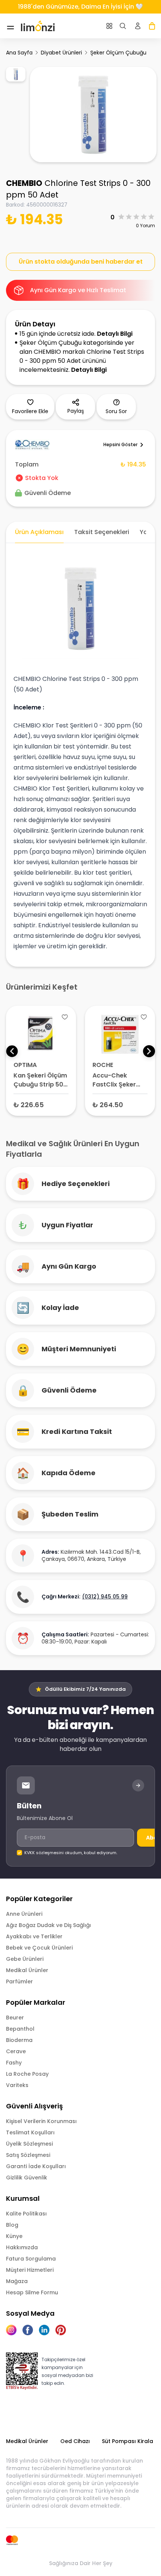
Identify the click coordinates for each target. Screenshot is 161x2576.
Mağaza (17, 2281)
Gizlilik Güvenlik (27, 2178)
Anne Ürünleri (24, 1914)
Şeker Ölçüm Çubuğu (118, 53)
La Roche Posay (27, 2074)
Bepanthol (20, 2029)
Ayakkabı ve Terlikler (34, 1936)
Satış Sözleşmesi (28, 2155)
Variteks (17, 2085)
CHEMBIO (24, 183)
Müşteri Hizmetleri (30, 2270)
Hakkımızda (22, 2247)
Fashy (14, 2063)
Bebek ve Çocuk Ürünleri (39, 1948)
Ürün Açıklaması (39, 532)
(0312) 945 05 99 (105, 1597)
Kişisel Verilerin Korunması (41, 2121)
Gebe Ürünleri (25, 1959)
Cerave (16, 2051)
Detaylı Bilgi (115, 334)
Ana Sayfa (19, 53)
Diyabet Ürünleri (61, 53)
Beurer (15, 2018)
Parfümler (19, 1981)
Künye (14, 2236)
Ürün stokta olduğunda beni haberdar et (81, 262)
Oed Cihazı (75, 2441)
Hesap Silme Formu (32, 2292)
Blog (12, 2225)
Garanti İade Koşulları (36, 2166)
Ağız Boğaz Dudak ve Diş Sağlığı (48, 1925)
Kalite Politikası (26, 2214)
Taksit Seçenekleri (102, 532)
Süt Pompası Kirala (127, 2441)
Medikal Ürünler (27, 1970)
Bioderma (19, 2040)
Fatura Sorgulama (31, 2259)
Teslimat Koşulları (30, 2132)
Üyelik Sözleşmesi (29, 2144)
